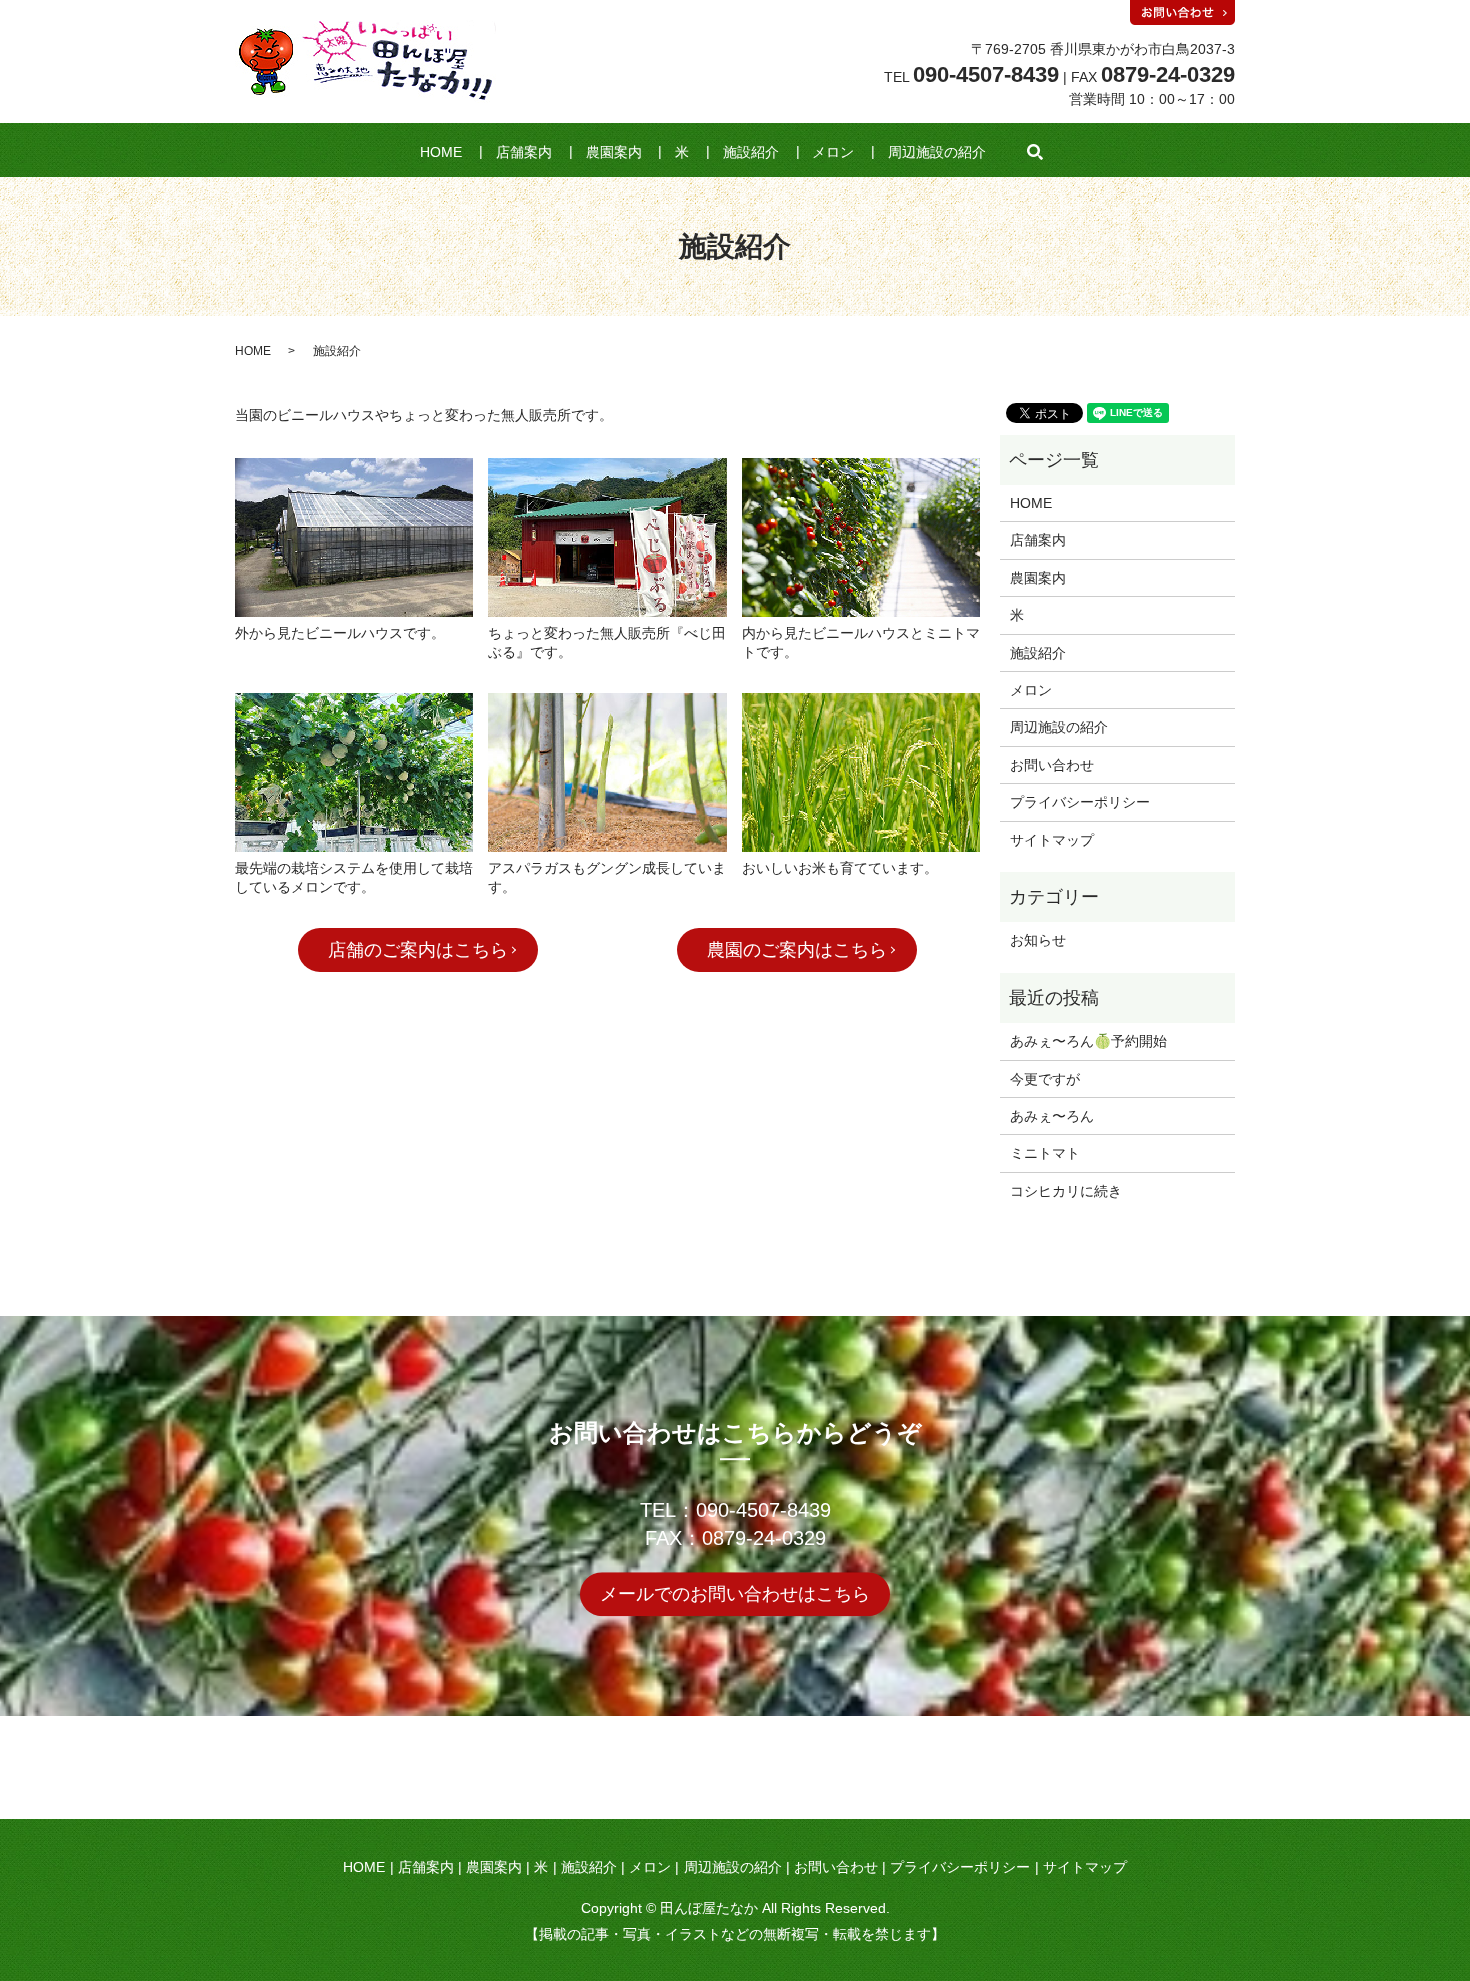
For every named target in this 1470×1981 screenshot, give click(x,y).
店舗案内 (524, 152)
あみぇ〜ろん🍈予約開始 (1088, 1041)
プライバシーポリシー (1080, 802)
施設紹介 (751, 152)
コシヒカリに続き (1066, 1191)
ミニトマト (1045, 1153)
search (1035, 152)
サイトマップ (1052, 840)
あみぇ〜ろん (1052, 1116)
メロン (833, 152)
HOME (441, 152)
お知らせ (1038, 940)
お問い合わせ (1052, 765)
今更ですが (1045, 1079)
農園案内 (614, 152)
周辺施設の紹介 (937, 152)
